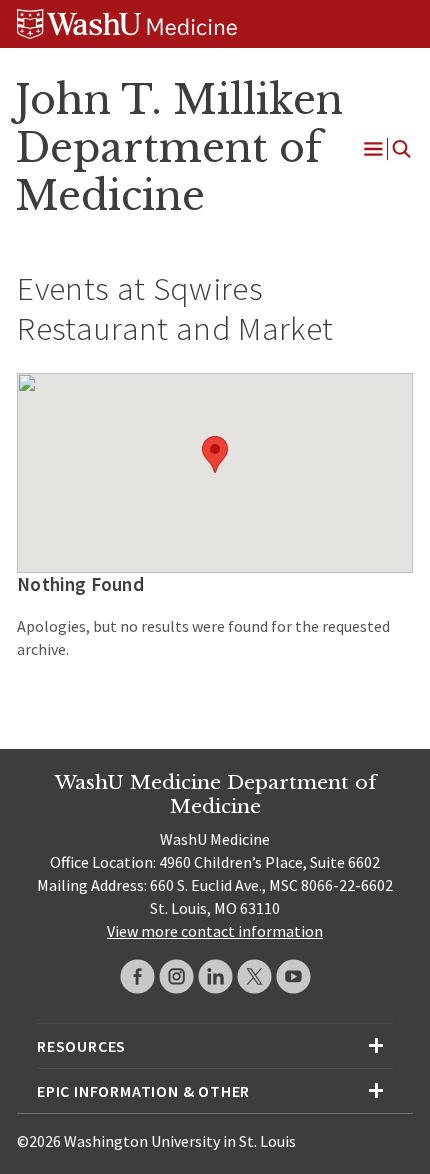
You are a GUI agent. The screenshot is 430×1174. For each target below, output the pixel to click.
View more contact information (215, 931)
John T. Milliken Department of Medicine (179, 148)
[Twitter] (254, 976)
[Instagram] (176, 976)
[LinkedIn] (215, 976)
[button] (215, 454)
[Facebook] (137, 976)
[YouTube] (293, 976)
